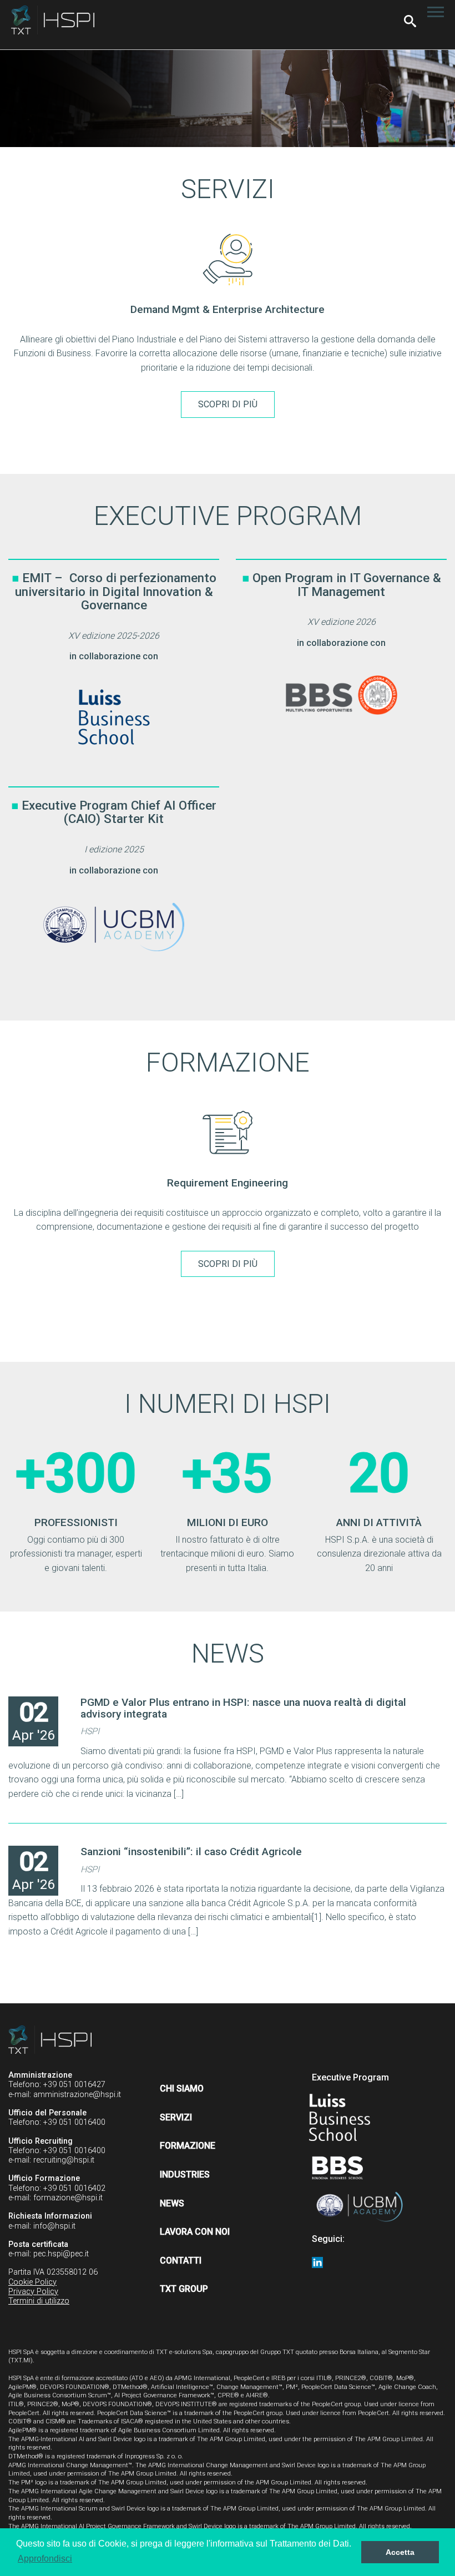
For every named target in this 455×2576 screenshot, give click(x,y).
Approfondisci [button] (45, 2559)
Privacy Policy (33, 2292)
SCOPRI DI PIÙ (228, 404)
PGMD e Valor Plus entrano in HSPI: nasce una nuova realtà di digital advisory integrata (243, 1708)
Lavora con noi (195, 2232)
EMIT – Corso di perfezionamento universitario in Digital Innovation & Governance (116, 591)
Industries (185, 2175)
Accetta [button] (400, 2552)
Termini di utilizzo (39, 2301)
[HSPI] (53, 20)
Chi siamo (182, 2088)
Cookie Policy (32, 2282)
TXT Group (184, 2289)
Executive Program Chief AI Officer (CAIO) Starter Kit (119, 812)
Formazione (188, 2146)
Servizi (176, 2117)
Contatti (181, 2261)
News (172, 2203)
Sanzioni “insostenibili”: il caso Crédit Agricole (191, 1852)
